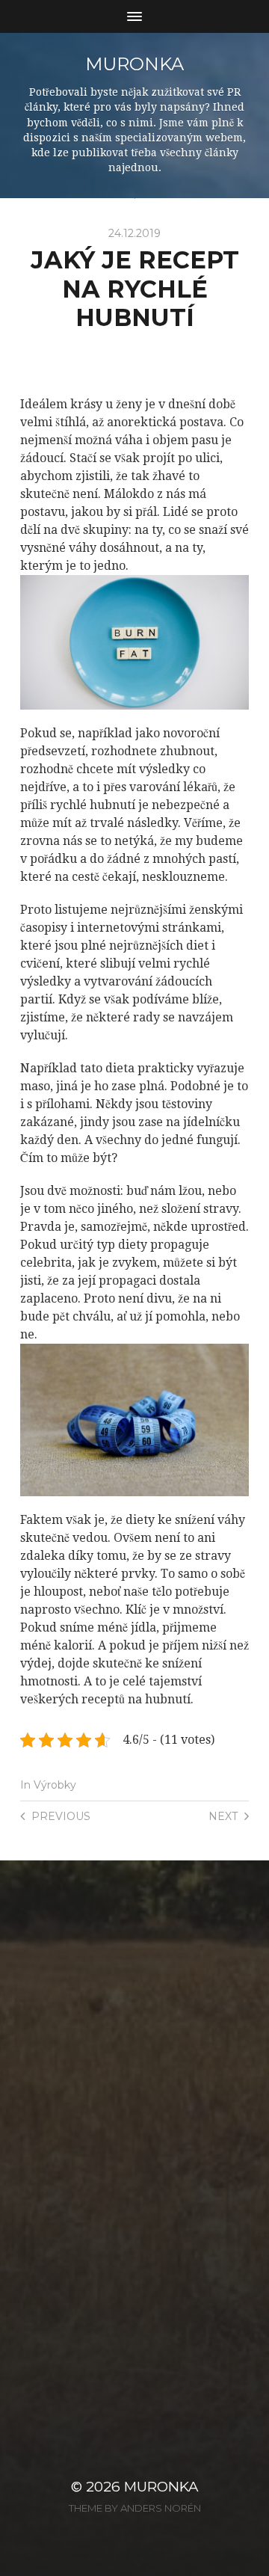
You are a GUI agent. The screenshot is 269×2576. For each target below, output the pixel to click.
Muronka (134, 64)
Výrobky (55, 1785)
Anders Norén (161, 2508)
